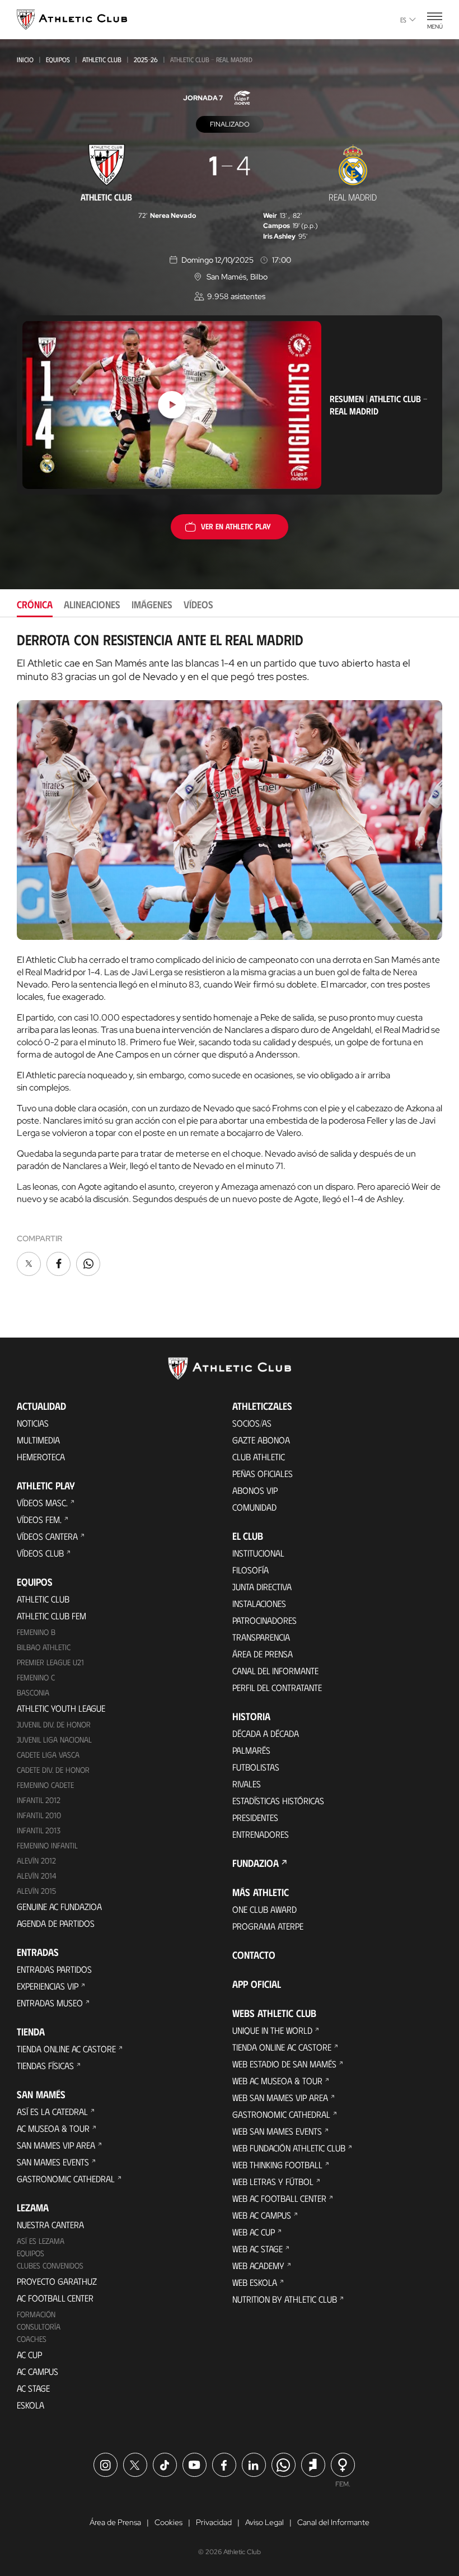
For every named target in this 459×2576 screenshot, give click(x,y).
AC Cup (29, 2354)
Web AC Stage (257, 2249)
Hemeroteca (41, 1457)
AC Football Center (55, 2298)
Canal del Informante (275, 1671)
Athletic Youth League (61, 1708)
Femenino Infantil (47, 1845)
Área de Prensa (263, 1654)
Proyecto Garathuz (57, 2281)
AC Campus (38, 2371)
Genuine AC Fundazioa (59, 1906)
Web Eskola (255, 2282)
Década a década (266, 1733)
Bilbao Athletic (44, 1647)
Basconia (33, 1692)
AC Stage (33, 2388)
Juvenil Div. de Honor (54, 1724)
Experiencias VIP (48, 1986)
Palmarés (251, 1750)
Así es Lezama (41, 2241)
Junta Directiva (262, 1587)
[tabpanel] (230, 955)
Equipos (58, 59)
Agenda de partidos (56, 1923)
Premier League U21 (50, 1662)
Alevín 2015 (36, 1891)
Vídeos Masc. (42, 1503)
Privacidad (214, 2522)
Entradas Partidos (54, 1969)
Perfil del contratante (277, 1687)
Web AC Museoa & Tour (277, 2081)
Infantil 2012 (39, 1800)
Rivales (247, 1784)
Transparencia (261, 1637)
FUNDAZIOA (256, 1863)
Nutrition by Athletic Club (285, 2299)
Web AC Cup (254, 2232)
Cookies (168, 2522)
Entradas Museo (50, 2003)
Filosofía (250, 1570)
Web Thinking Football (277, 2165)
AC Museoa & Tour (53, 2128)
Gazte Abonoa (261, 1440)
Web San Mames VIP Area (280, 2097)
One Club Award (264, 1909)
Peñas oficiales (263, 1473)
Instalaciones (259, 1603)
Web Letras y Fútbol (273, 2181)
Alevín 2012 (36, 1860)
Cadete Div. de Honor (53, 1770)
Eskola (31, 2405)
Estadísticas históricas (278, 1801)
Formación (36, 2314)
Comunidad (254, 1507)
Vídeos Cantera (47, 1536)
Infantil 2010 (39, 1815)
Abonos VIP (255, 1490)
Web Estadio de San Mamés (284, 2064)
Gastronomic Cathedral (66, 2179)
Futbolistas (256, 1767)
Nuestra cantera (50, 2225)
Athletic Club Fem (51, 1616)
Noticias (33, 1423)
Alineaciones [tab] (92, 604)
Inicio (25, 59)
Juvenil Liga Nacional (54, 1739)
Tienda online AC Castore (66, 2049)
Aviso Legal (264, 2522)
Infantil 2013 (39, 1830)
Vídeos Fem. (39, 1519)
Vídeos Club (40, 1553)
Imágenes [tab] (152, 604)
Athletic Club (102, 59)
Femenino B (36, 1632)
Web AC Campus (262, 2215)
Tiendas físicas (45, 2065)
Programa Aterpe (268, 1926)
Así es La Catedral (52, 2111)
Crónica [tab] (35, 604)
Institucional (258, 1553)
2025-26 (146, 59)
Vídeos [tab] (198, 604)
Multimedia (38, 1440)
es (403, 20)
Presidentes (255, 1817)
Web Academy (258, 2265)
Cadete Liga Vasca (48, 1755)
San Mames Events (53, 2162)
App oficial (257, 1984)
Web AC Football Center (279, 2198)
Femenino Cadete (45, 1785)
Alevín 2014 (37, 1876)
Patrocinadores (264, 1620)
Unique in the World (272, 2030)
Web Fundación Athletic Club (289, 2148)
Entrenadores (261, 1834)
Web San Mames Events (277, 2131)
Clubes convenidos (50, 2265)
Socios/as (252, 1423)
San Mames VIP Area (56, 2145)
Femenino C (36, 1677)
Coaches (32, 2339)
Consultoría (39, 2326)
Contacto (254, 1955)
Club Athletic (259, 1457)
